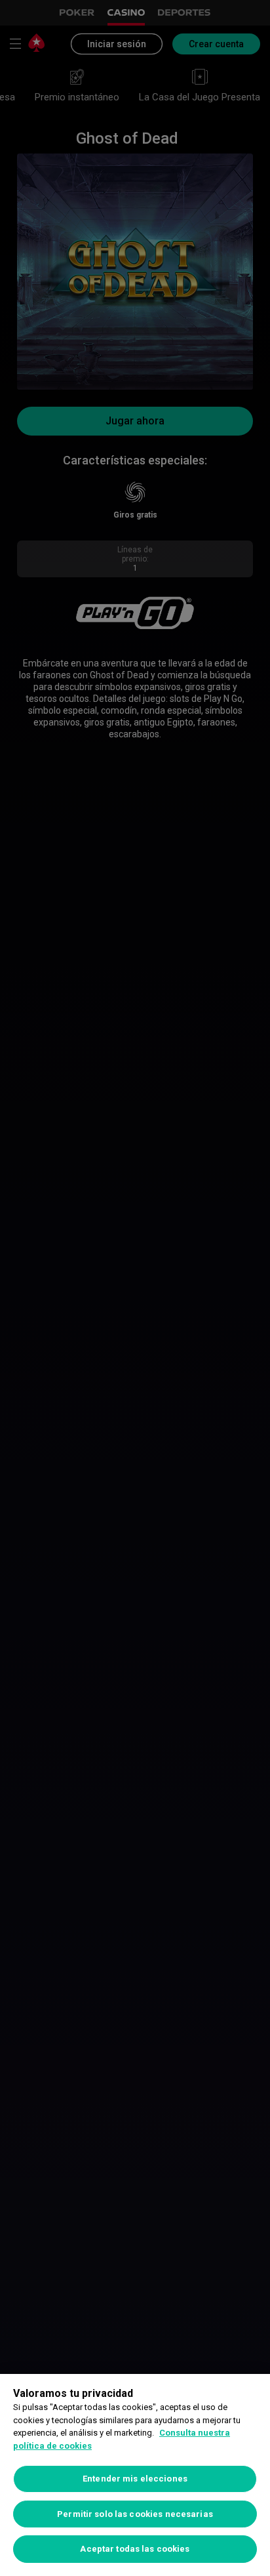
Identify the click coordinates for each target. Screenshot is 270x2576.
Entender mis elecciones (135, 2479)
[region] (135, 2475)
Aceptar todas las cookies (135, 2549)
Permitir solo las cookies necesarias (135, 2514)
